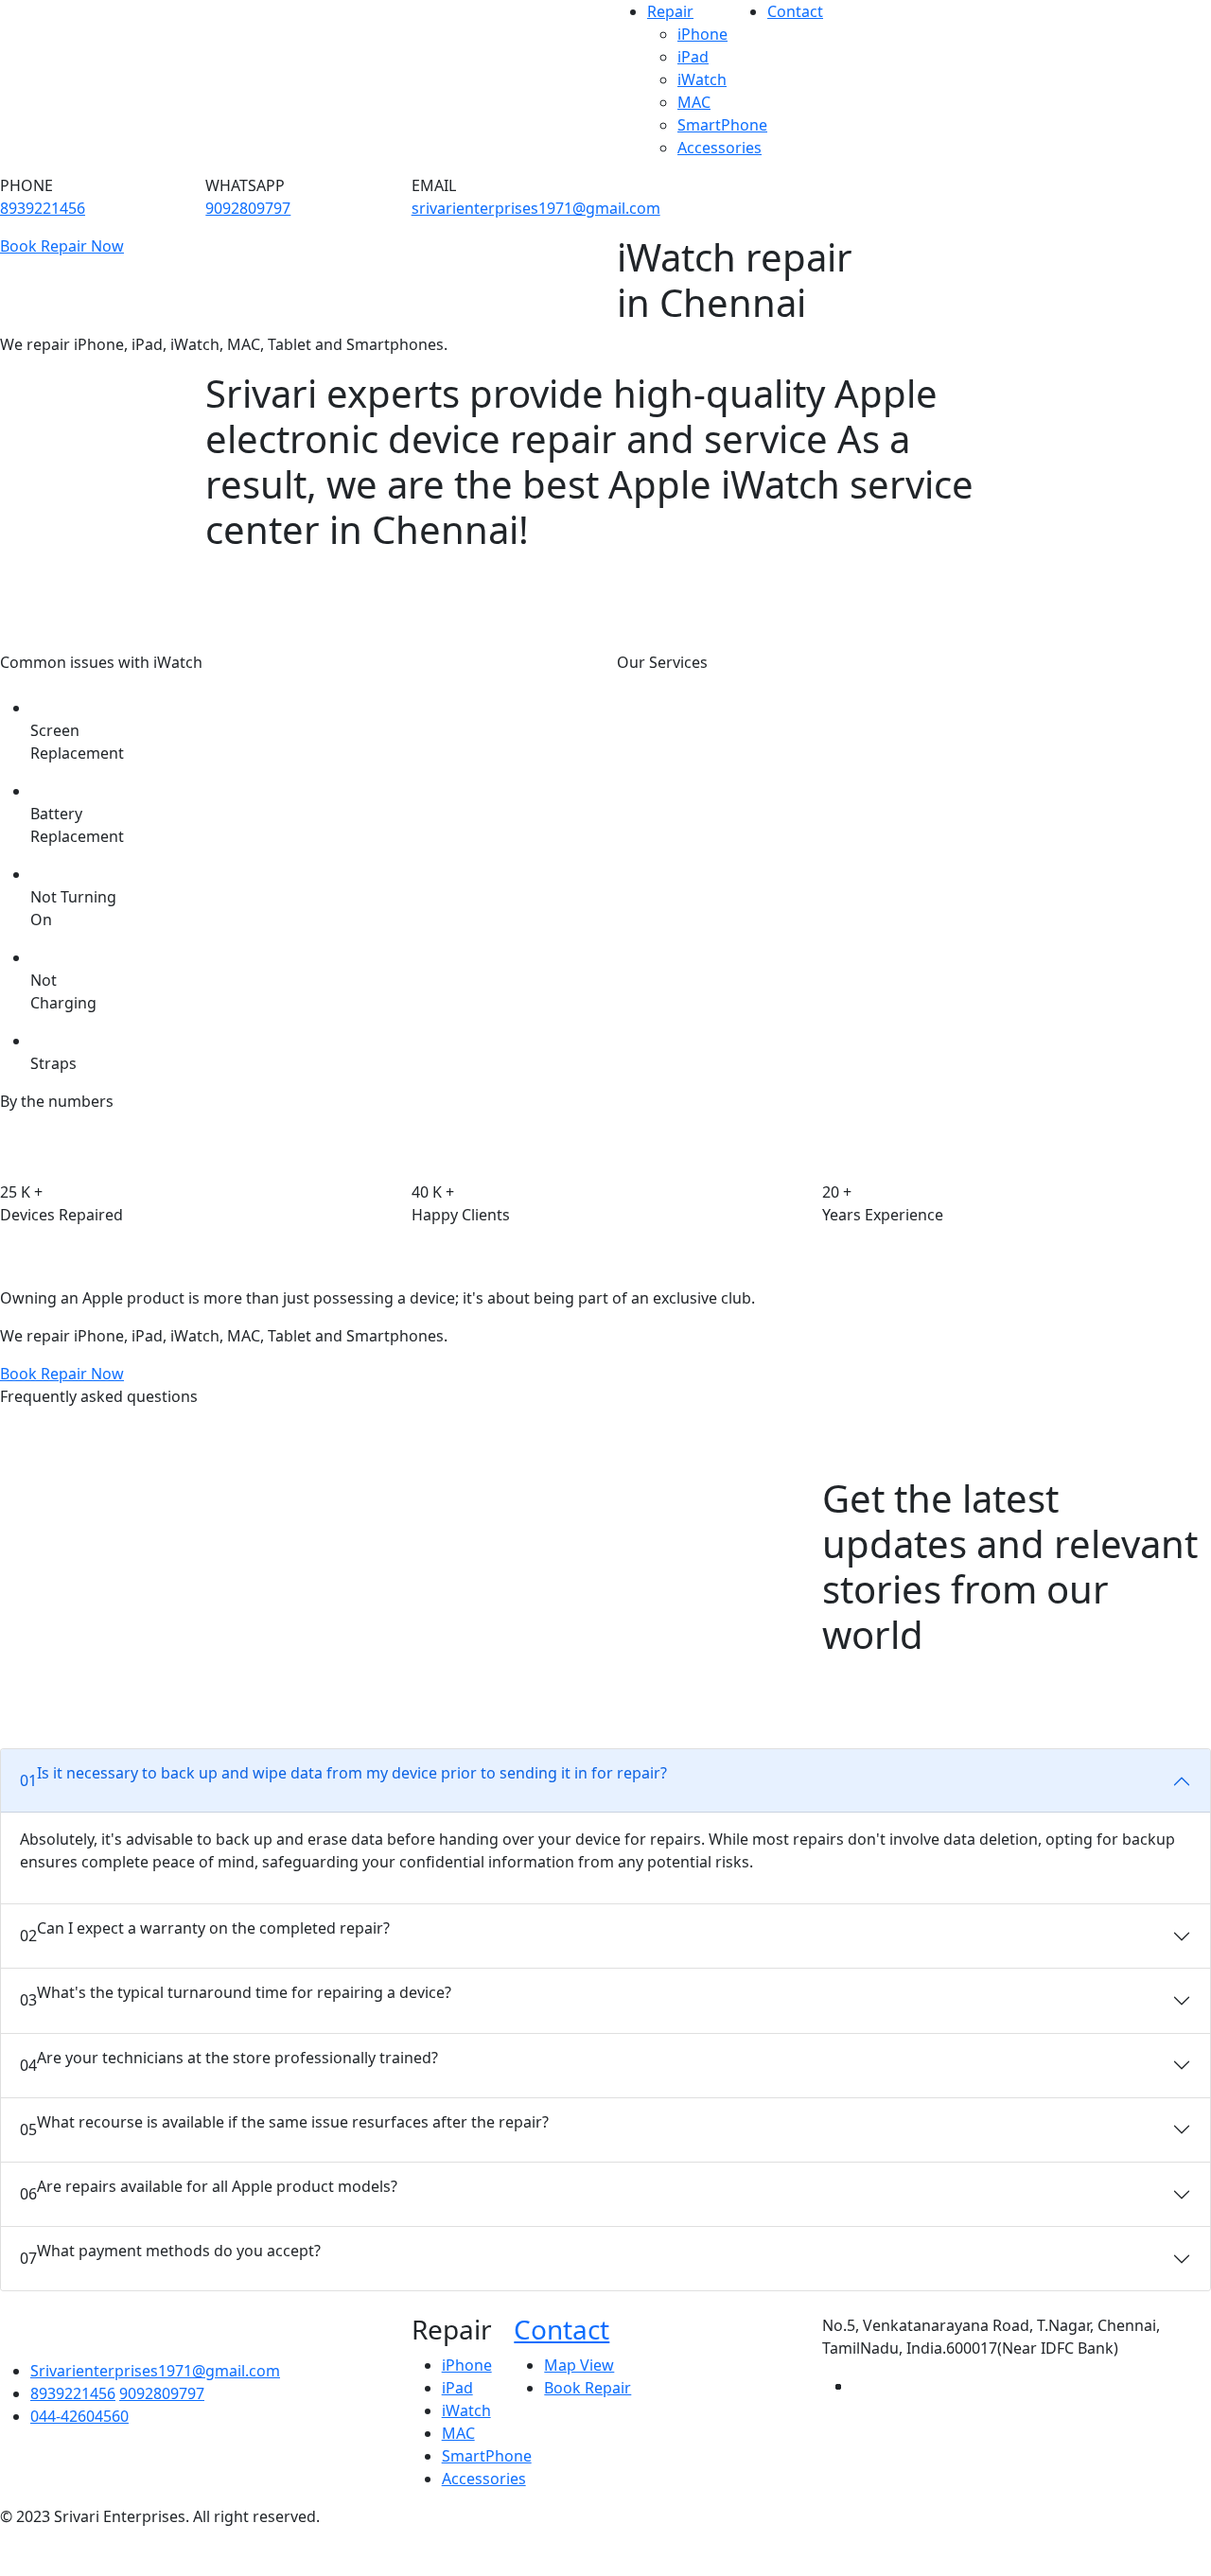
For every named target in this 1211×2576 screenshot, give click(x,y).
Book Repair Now (62, 246)
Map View (579, 2365)
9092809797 (248, 208)
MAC (694, 102)
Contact (795, 11)
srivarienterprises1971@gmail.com (536, 208)
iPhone (702, 34)
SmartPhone (722, 125)
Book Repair (588, 2388)
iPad (693, 57)
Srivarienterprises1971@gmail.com (155, 2371)
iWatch (702, 79)
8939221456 (43, 208)
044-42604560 (79, 2416)
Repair (670, 11)
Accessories (720, 148)
